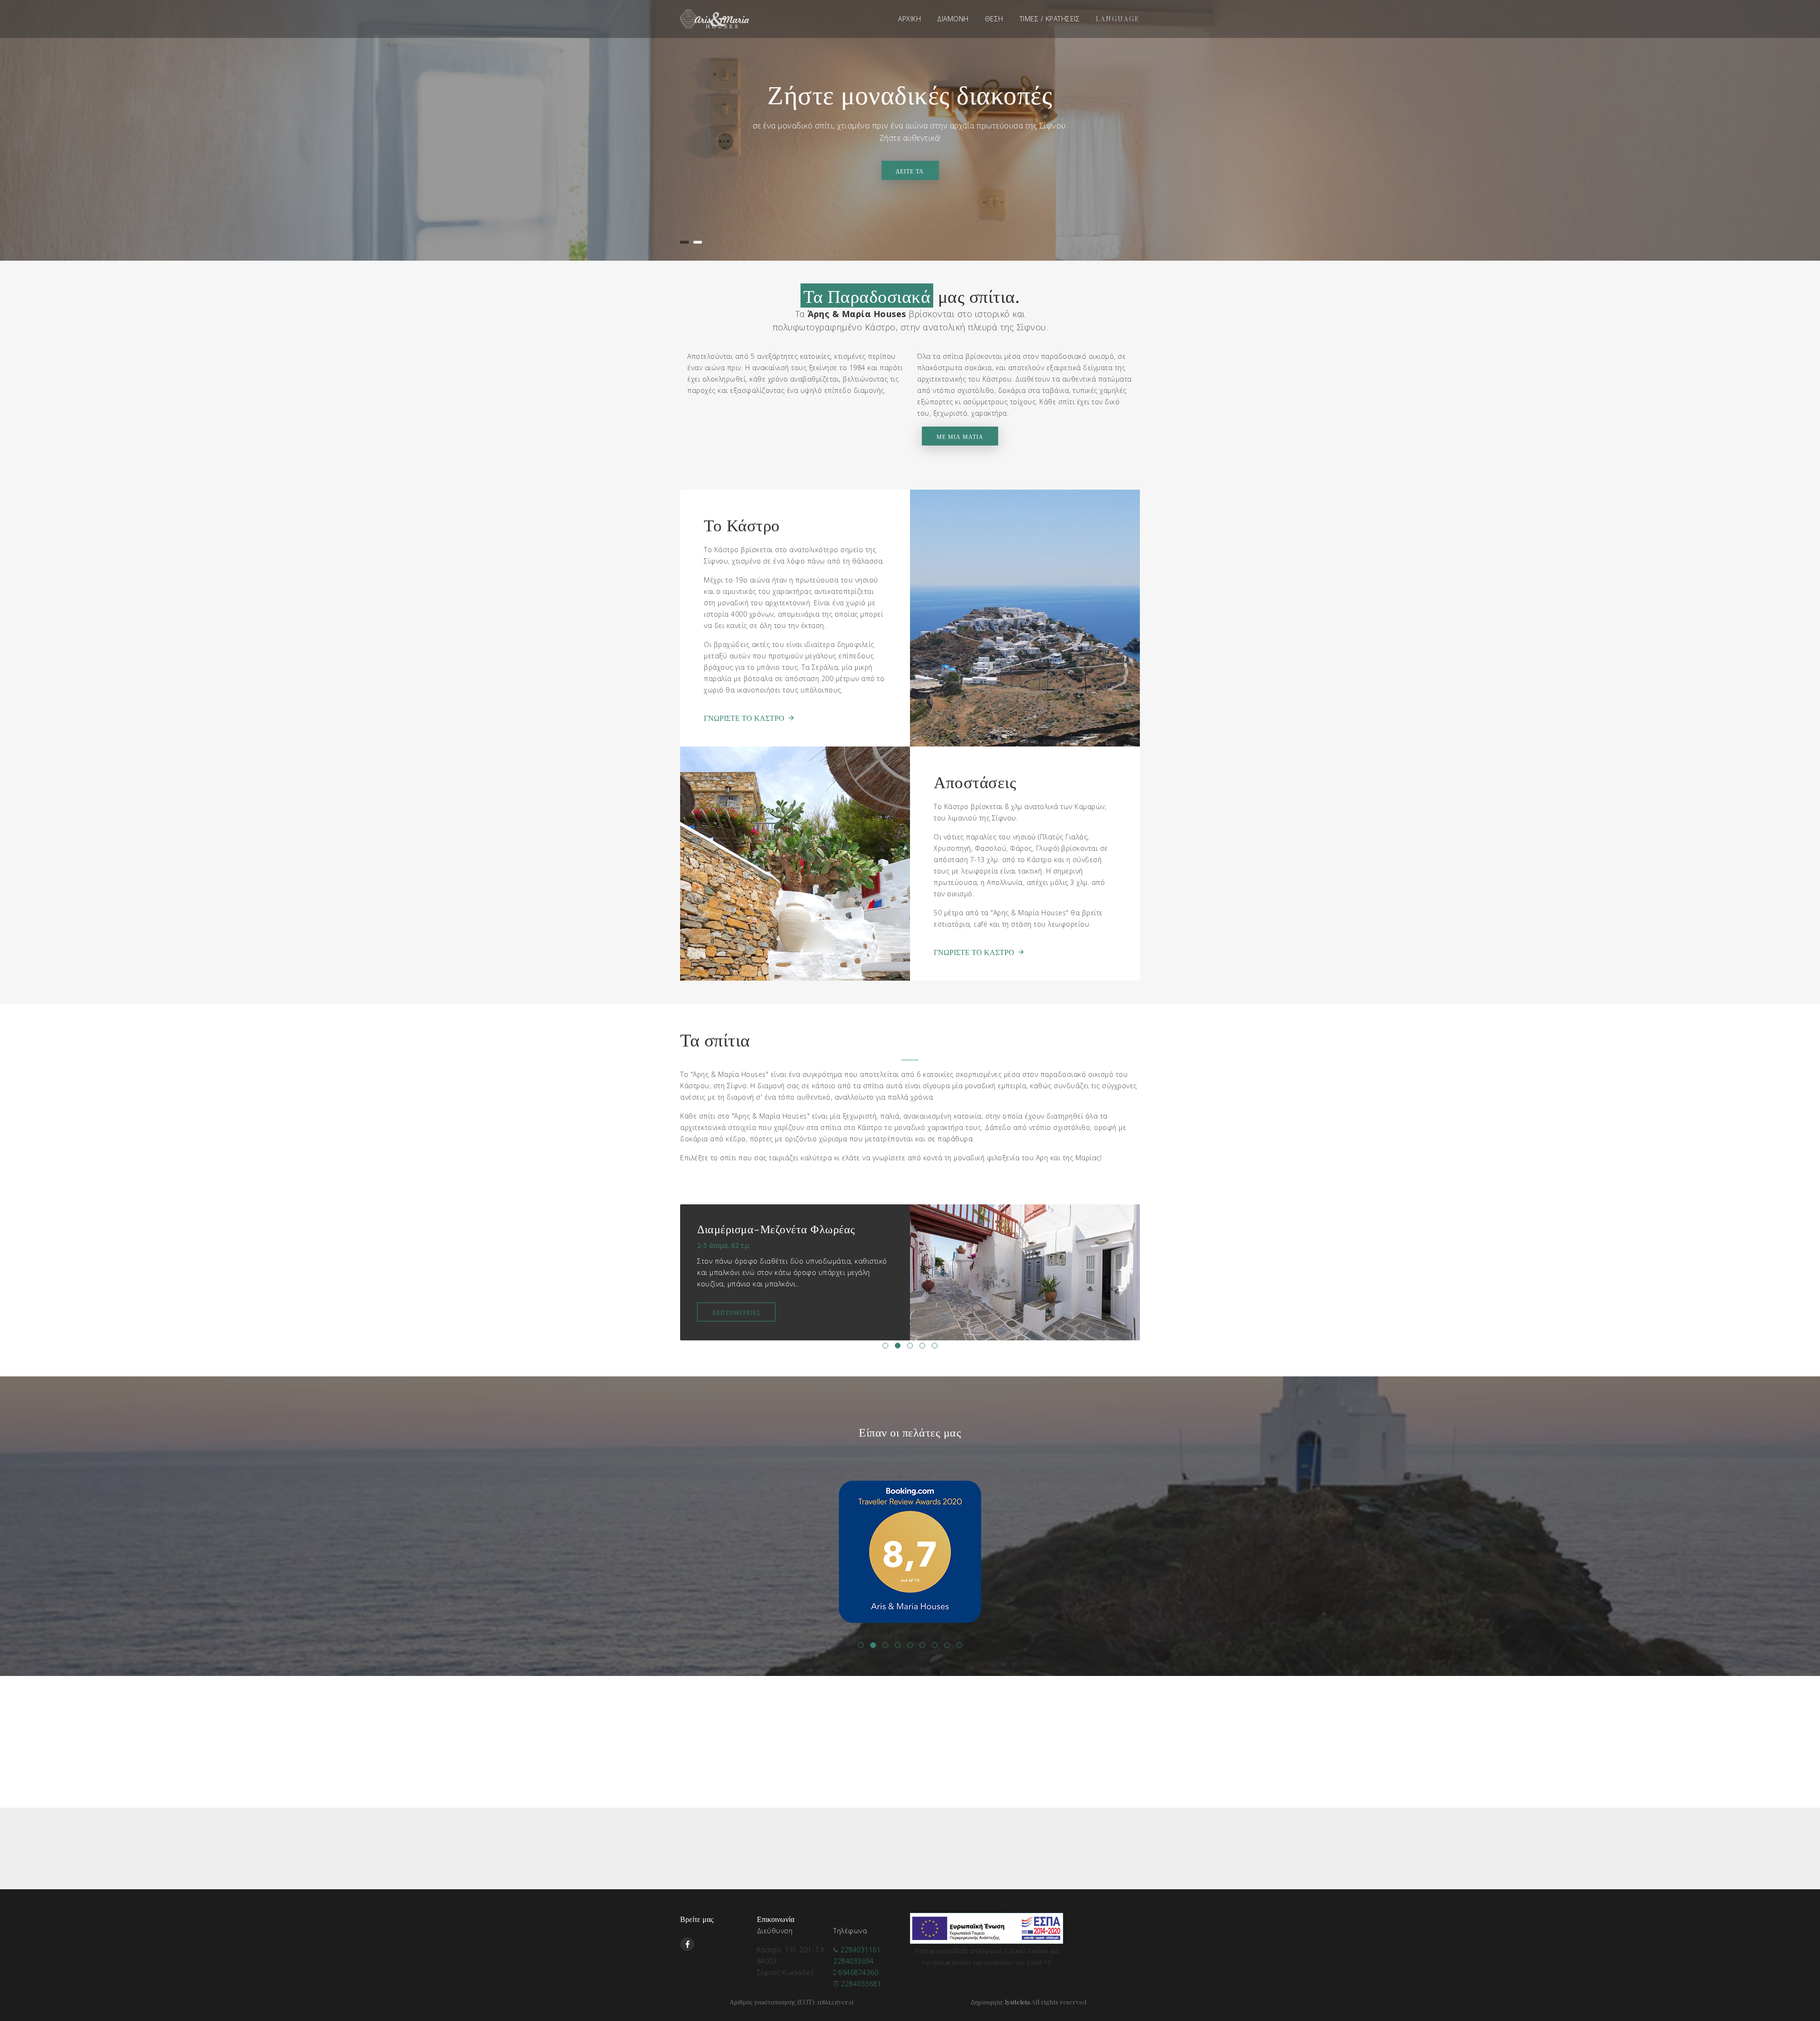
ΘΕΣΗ (994, 19)
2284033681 (861, 1984)
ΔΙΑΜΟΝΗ (953, 19)
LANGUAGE (1118, 19)
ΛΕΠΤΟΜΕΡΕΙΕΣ (736, 1301)
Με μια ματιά (960, 437)
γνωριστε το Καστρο (744, 718)
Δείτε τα (910, 171)
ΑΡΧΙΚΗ (910, 19)
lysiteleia (1017, 2002)
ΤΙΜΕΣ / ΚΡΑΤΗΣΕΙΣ (1050, 19)
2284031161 (860, 1950)
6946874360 (858, 1972)
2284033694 (853, 1961)
